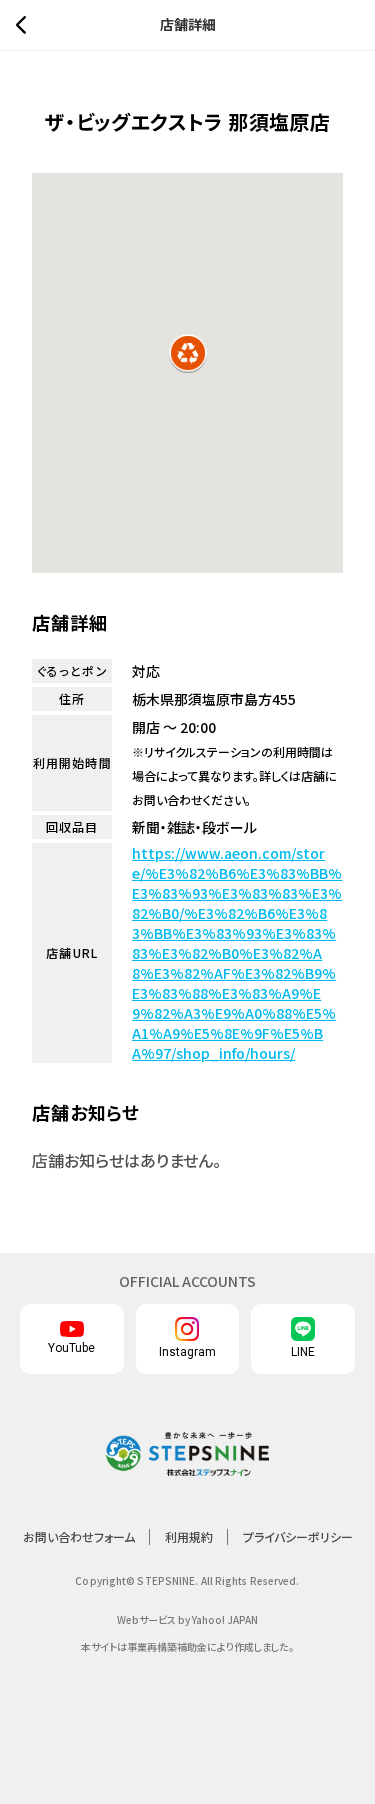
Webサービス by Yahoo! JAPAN (187, 1619)
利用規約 (189, 1536)
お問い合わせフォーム (79, 1536)
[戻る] (26, 25)
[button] (188, 353)
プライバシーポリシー (298, 1536)
